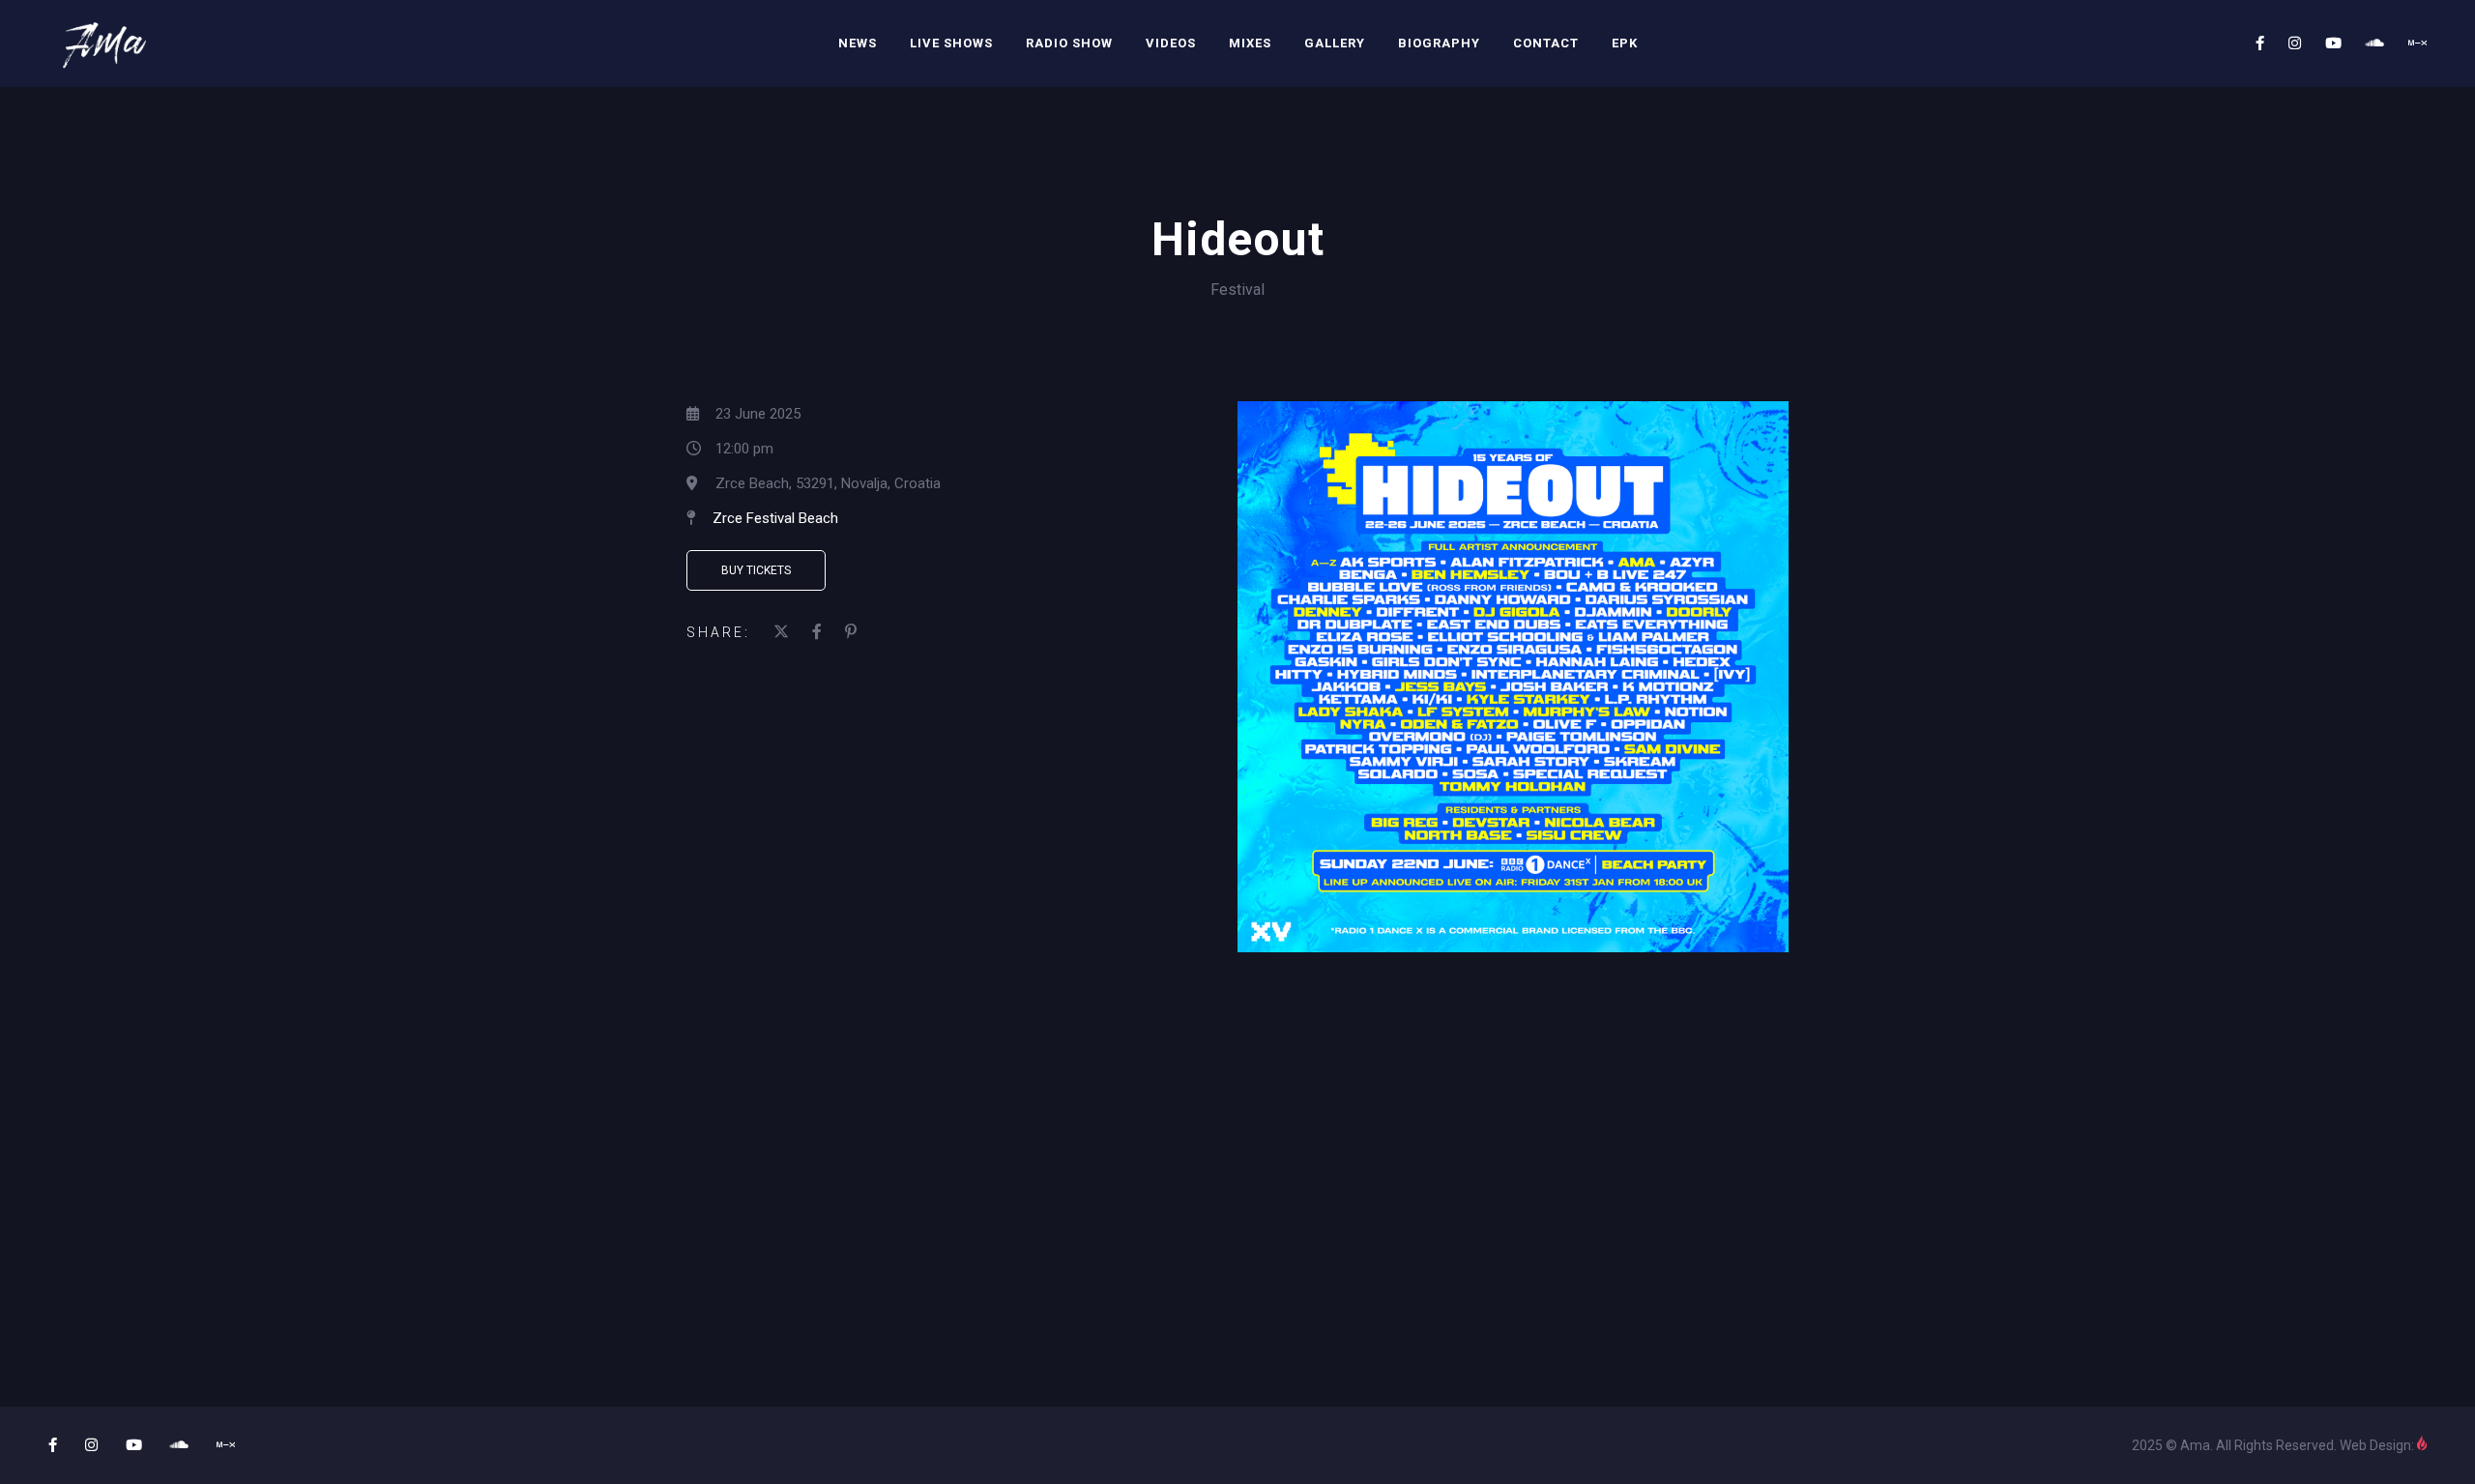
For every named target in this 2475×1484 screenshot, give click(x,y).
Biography (1439, 43)
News (858, 43)
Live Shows (951, 43)
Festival (1237, 290)
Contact (1546, 43)
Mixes (1250, 43)
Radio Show (1069, 43)
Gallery (1335, 43)
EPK (1625, 43)
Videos (1171, 43)
